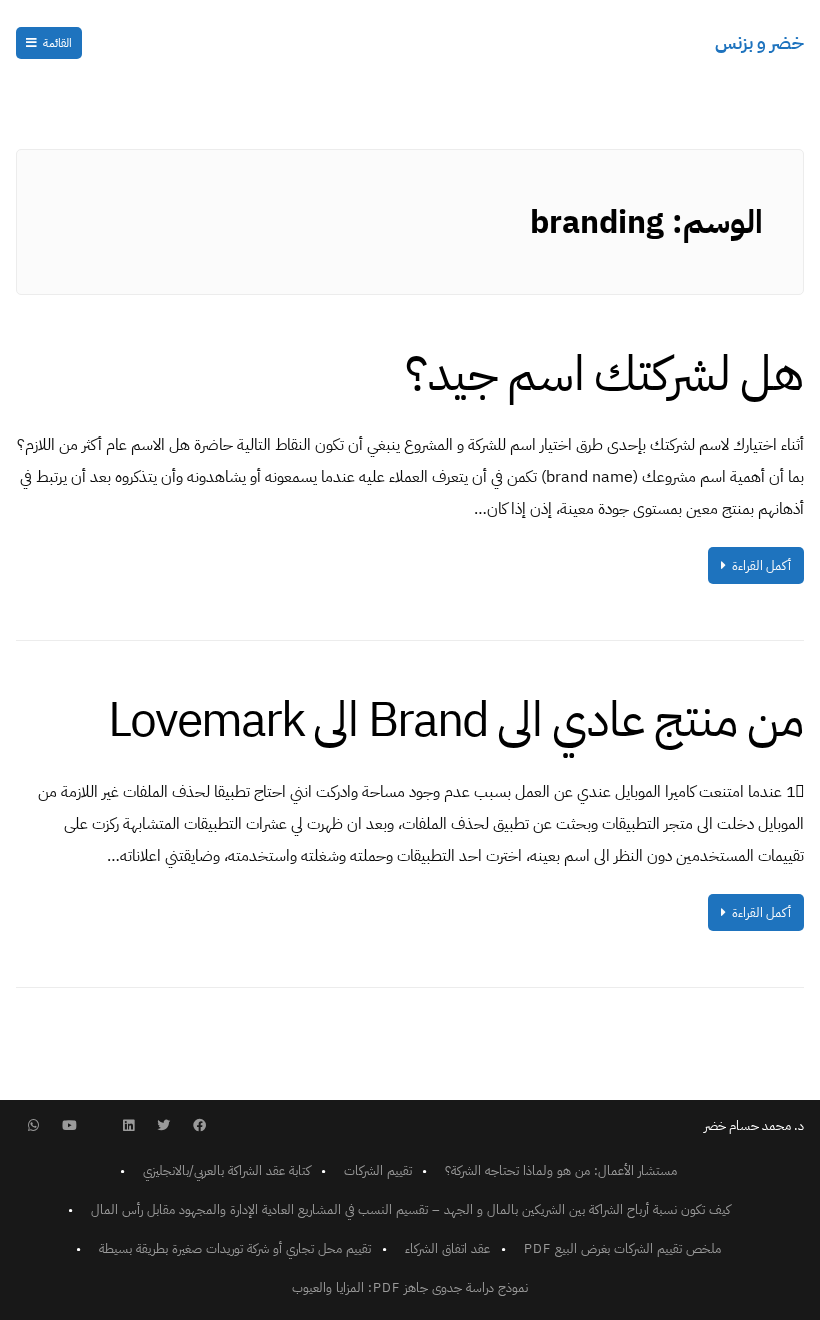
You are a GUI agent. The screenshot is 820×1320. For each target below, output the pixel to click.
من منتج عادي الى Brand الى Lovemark (456, 720)
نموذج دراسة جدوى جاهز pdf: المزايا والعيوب (410, 1287)
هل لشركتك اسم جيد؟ (604, 374)
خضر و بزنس (759, 42)
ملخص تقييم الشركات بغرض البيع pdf (622, 1248)
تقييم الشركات (378, 1170)
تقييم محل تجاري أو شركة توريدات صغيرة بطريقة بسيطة (235, 1248)
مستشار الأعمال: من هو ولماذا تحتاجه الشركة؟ (561, 1170)
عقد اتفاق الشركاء (447, 1248)
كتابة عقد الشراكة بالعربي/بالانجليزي (226, 1170)
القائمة (57, 43)
